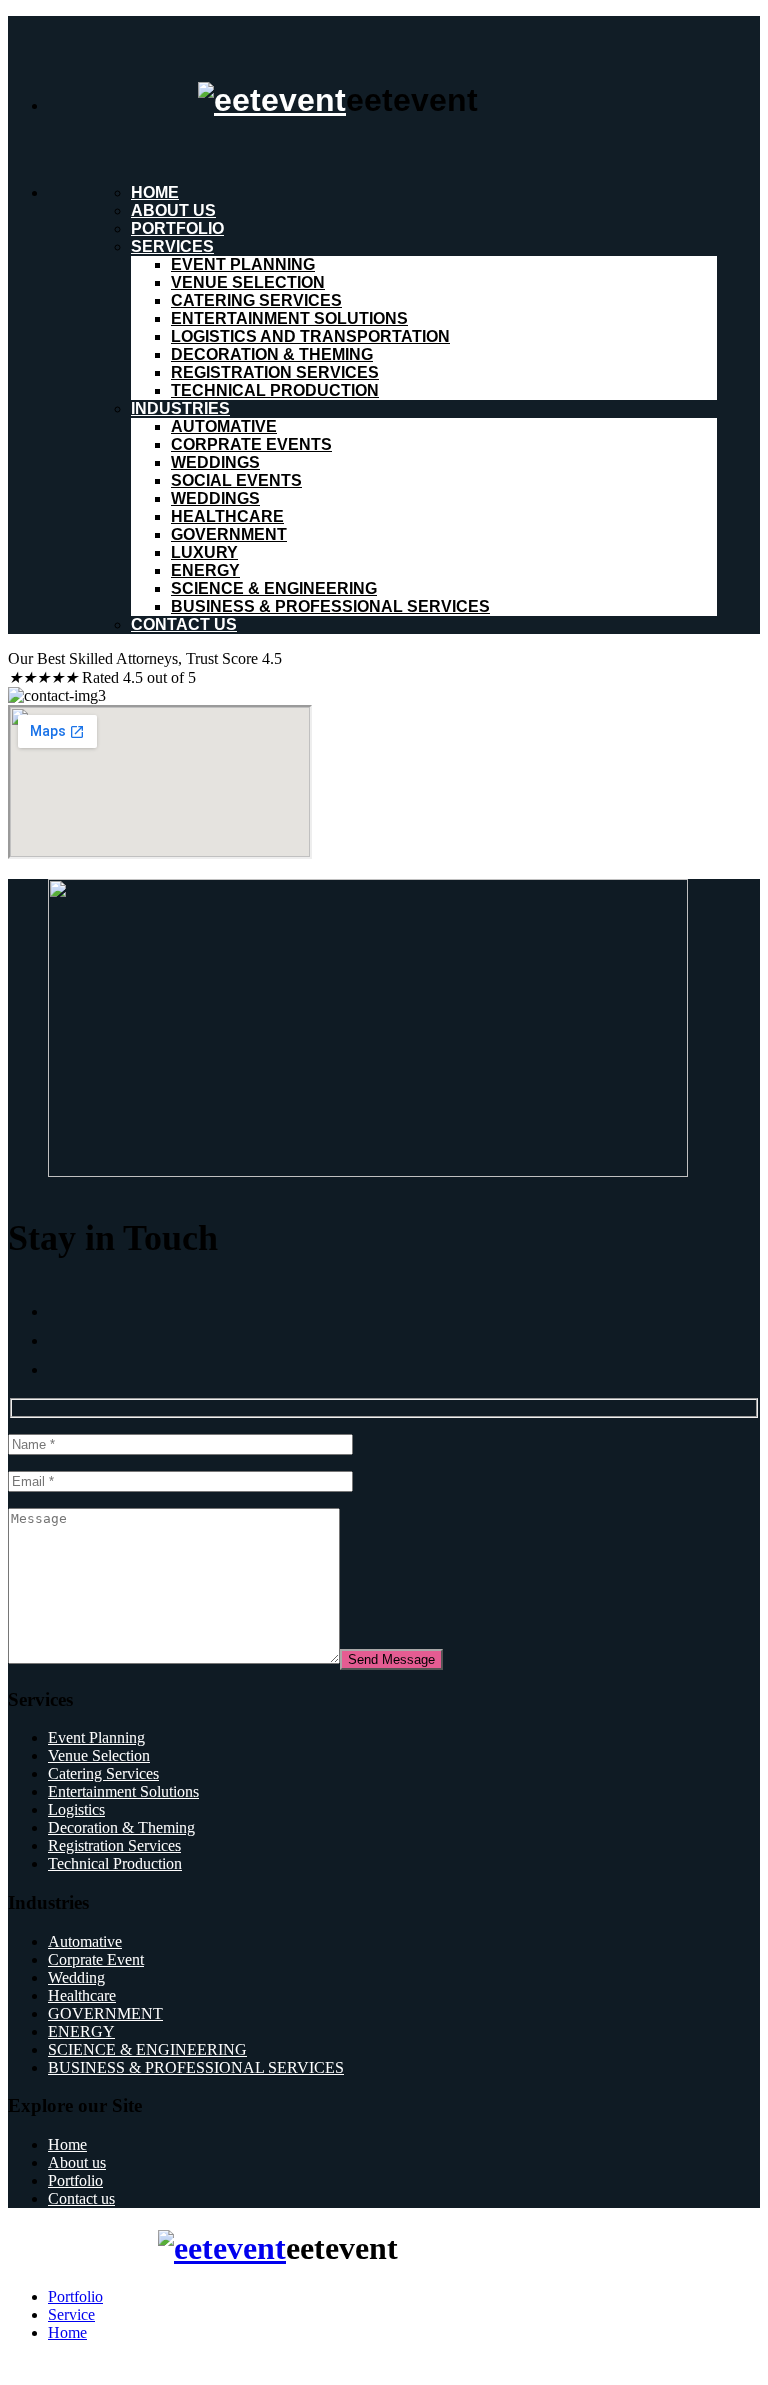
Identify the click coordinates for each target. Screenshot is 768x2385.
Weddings (215, 498)
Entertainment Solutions (289, 318)
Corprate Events (251, 444)
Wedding (76, 1977)
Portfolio (177, 228)
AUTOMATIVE (224, 426)
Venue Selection (248, 282)
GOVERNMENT (229, 534)
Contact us (81, 2198)
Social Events (236, 480)
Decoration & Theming (272, 354)
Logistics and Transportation (310, 336)
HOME (155, 192)
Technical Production (275, 390)
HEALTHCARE (227, 516)
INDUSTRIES (180, 408)
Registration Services (275, 372)
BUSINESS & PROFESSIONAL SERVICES (330, 606)
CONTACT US (184, 624)
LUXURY (204, 552)
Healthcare (82, 1995)
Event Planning (243, 264)
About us (173, 210)
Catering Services (256, 300)
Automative (85, 1941)
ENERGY (205, 570)
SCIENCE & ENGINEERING (274, 588)
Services (172, 246)
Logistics (76, 1809)
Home (67, 2144)
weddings (215, 462)
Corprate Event (96, 1959)
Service (71, 2314)
